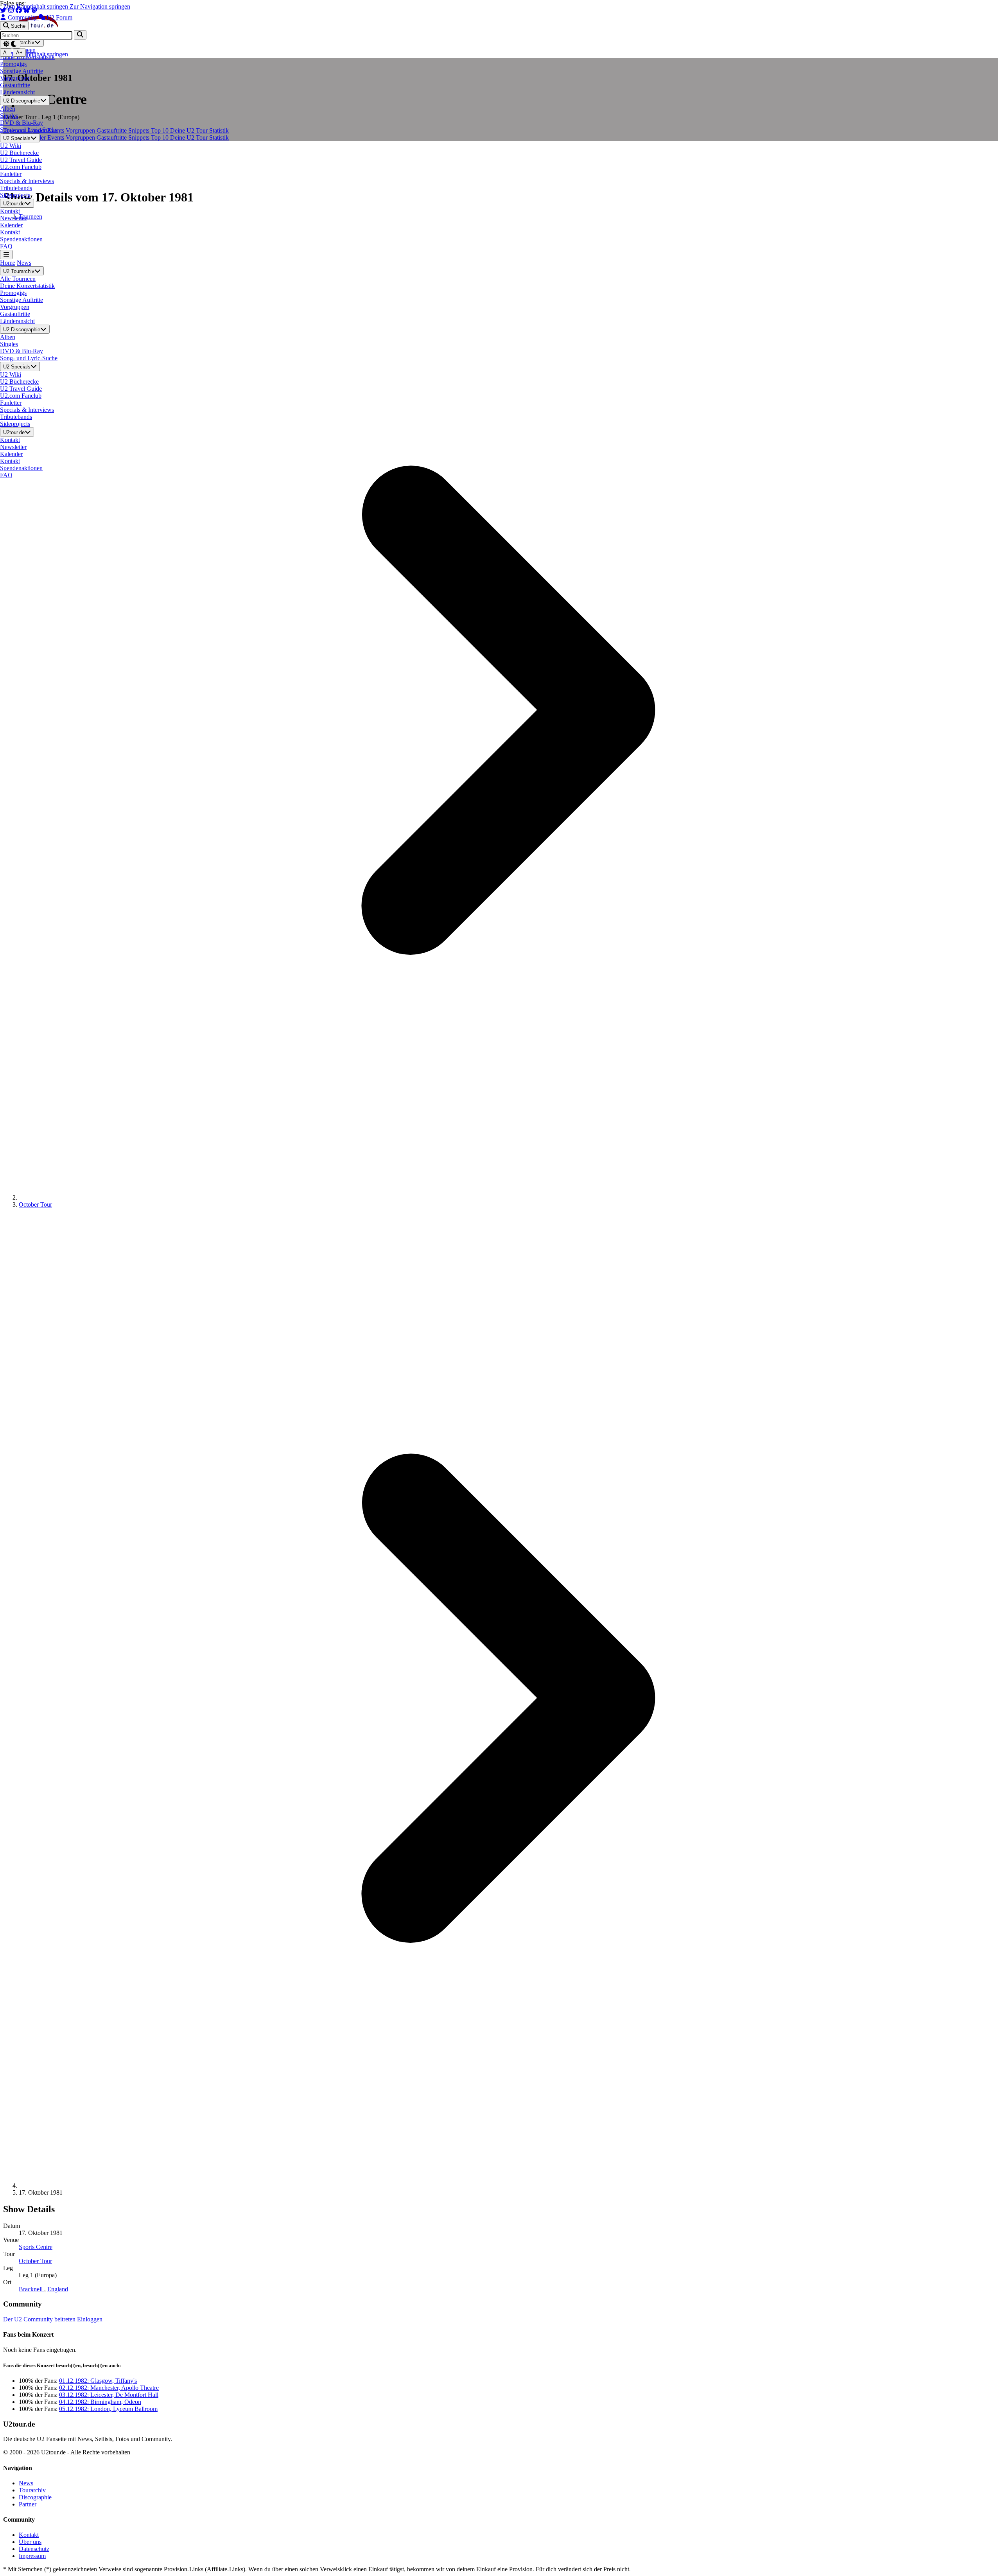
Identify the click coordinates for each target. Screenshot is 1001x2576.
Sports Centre (36, 2247)
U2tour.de (14, 204)
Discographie (35, 2497)
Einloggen (90, 2319)
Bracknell (31, 2289)
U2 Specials (17, 138)
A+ (19, 53)
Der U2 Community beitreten (39, 2319)
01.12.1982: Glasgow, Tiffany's (98, 2381)
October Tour (35, 1204)
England (58, 2289)
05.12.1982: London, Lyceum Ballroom (108, 2409)
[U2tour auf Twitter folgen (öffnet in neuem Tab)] (4, 10)
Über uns (30, 2542)
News (24, 263)
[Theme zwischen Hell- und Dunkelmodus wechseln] (10, 44)
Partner (28, 2504)
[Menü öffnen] (6, 254)
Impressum (32, 2556)
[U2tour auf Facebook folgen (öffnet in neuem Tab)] (20, 10)
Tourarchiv (32, 2490)
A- (6, 53)
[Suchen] (80, 35)
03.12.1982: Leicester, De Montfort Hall (109, 2395)
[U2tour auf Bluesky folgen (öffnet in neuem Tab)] (27, 10)
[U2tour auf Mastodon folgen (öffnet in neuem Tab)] (34, 10)
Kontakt (29, 2535)
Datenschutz (34, 2549)
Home (8, 263)
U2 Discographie (22, 101)
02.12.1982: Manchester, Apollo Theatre (109, 2388)
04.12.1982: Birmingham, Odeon (100, 2402)
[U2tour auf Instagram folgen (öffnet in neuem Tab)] (12, 10)
